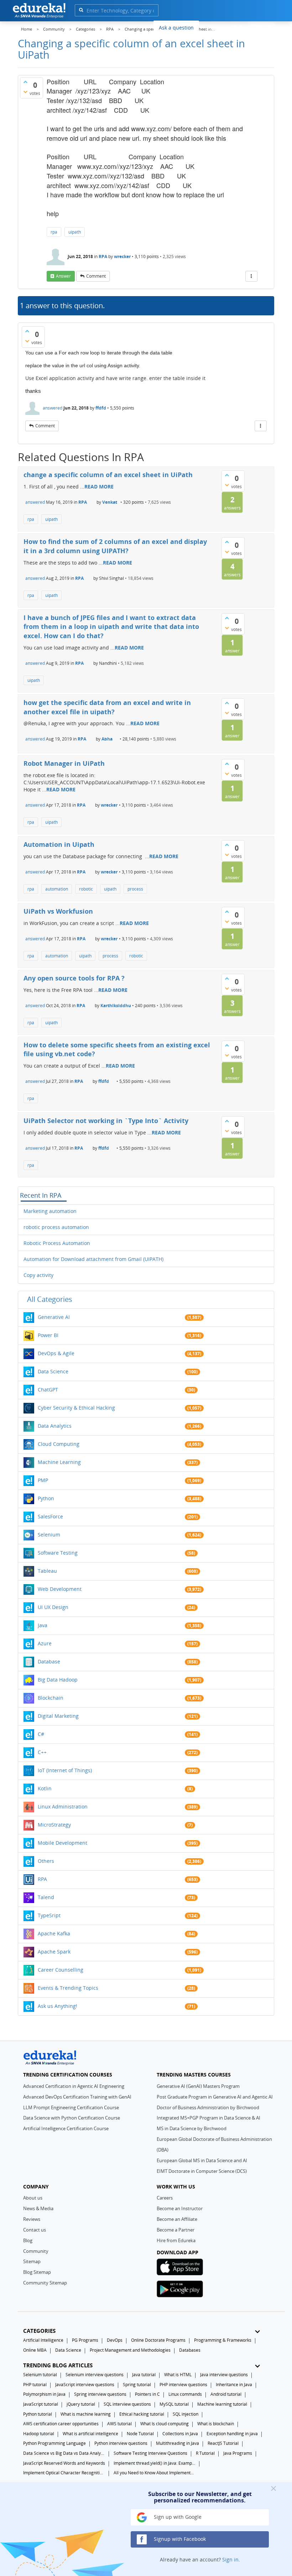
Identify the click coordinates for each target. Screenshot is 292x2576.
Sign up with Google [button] (177, 2517)
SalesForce (50, 1516)
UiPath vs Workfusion (58, 911)
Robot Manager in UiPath (64, 763)
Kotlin (45, 1788)
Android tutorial (226, 2394)
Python (46, 1498)
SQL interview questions (127, 2404)
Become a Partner (176, 2230)
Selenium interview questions (95, 2375)
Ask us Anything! (58, 2006)
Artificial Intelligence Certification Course (66, 2128)
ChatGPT (48, 1389)
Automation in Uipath (59, 844)
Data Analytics (55, 1426)
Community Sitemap (45, 2283)
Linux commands (185, 2394)
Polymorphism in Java (44, 2394)
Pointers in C (147, 2394)
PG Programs (85, 2340)
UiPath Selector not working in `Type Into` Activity (106, 1121)
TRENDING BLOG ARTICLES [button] (58, 2365)
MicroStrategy (54, 1825)
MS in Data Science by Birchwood (192, 2128)
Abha (107, 739)
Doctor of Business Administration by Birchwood (208, 2107)
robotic (86, 889)
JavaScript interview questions (85, 2385)
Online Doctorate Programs (158, 2340)
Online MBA (35, 2350)
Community (36, 2251)
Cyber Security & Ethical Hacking (76, 1408)
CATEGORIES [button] (39, 2331)
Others (46, 1861)
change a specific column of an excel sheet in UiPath (108, 475)
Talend (46, 1897)
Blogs (211, 27)
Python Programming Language (54, 2443)
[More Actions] (251, 276)
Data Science (53, 1371)
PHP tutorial (35, 2385)
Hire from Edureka (176, 2240)
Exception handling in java (232, 2434)
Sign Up (261, 26)
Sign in (230, 2559)
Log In (235, 26)
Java (43, 1625)
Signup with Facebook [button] (179, 2539)
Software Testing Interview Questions (150, 2453)
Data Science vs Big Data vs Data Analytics (64, 2453)
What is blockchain (216, 2424)
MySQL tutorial (174, 2404)
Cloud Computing (59, 1444)
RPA (103, 256)
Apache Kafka (54, 1933)
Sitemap (32, 2261)
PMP (43, 1480)
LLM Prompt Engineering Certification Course (71, 2107)
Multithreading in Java (178, 2443)
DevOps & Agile (56, 1353)
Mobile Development (62, 1843)
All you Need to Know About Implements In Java (155, 2473)
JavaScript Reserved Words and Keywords (64, 2463)
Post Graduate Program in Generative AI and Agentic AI (215, 2097)
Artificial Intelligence (43, 2340)
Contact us (35, 2230)
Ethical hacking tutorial (142, 2414)
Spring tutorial (137, 2385)
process (135, 889)
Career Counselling (61, 1970)
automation (57, 889)
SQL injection (186, 2414)
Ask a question (176, 28)
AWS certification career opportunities (61, 2424)
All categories (50, 1299)
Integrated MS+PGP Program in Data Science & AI (208, 2118)
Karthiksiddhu (116, 1006)
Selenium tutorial (40, 2375)
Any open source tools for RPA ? (74, 978)
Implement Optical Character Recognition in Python (64, 2473)
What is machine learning (86, 2414)
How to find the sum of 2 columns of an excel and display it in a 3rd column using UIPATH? (115, 546)
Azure (45, 1643)
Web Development (60, 1589)
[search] (81, 10)
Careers (165, 2198)
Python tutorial (38, 2414)
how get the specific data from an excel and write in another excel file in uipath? (107, 707)
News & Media (38, 2208)
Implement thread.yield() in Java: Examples (155, 2463)
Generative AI (54, 1317)
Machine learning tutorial (222, 2404)
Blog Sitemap (37, 2272)
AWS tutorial (119, 2424)
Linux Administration (63, 1807)
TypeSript (49, 1915)
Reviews (32, 2219)
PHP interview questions (183, 2385)
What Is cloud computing (165, 2424)
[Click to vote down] (25, 92)
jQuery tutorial (81, 2404)
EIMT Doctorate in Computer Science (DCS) (202, 2171)
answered (53, 408)
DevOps (115, 2340)
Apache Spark (54, 1952)
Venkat (110, 502)
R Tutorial (205, 2453)
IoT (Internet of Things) (65, 1770)
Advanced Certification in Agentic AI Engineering (74, 2086)
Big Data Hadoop (58, 1680)
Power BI (48, 1335)
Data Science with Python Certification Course (72, 2118)
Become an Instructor (180, 2208)
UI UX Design (53, 1607)
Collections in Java (180, 2434)
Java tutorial (144, 2375)
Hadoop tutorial (39, 2434)
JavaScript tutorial (41, 2404)
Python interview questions (121, 2443)
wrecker (122, 256)
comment (96, 276)
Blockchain (51, 1698)
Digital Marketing (58, 1716)
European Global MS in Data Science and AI (202, 2160)
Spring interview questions (100, 2394)
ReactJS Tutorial (223, 2443)
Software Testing (58, 1553)
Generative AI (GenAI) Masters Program (198, 2086)
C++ (42, 1752)
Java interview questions (224, 2375)
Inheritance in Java (234, 2385)
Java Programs (238, 2453)
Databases (190, 2350)
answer (63, 276)
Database (49, 1661)
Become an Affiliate (177, 2219)
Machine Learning (59, 1462)
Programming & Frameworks (223, 2340)
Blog (28, 2240)
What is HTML (178, 2375)
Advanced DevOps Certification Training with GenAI (77, 2097)
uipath (75, 232)
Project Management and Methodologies (130, 2350)
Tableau (47, 1571)
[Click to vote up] (25, 82)
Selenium (49, 1535)
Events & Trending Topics (68, 1988)
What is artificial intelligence (90, 2434)
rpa (54, 232)
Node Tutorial (140, 2434)
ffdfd (101, 408)
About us (33, 2198)
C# (41, 1734)
